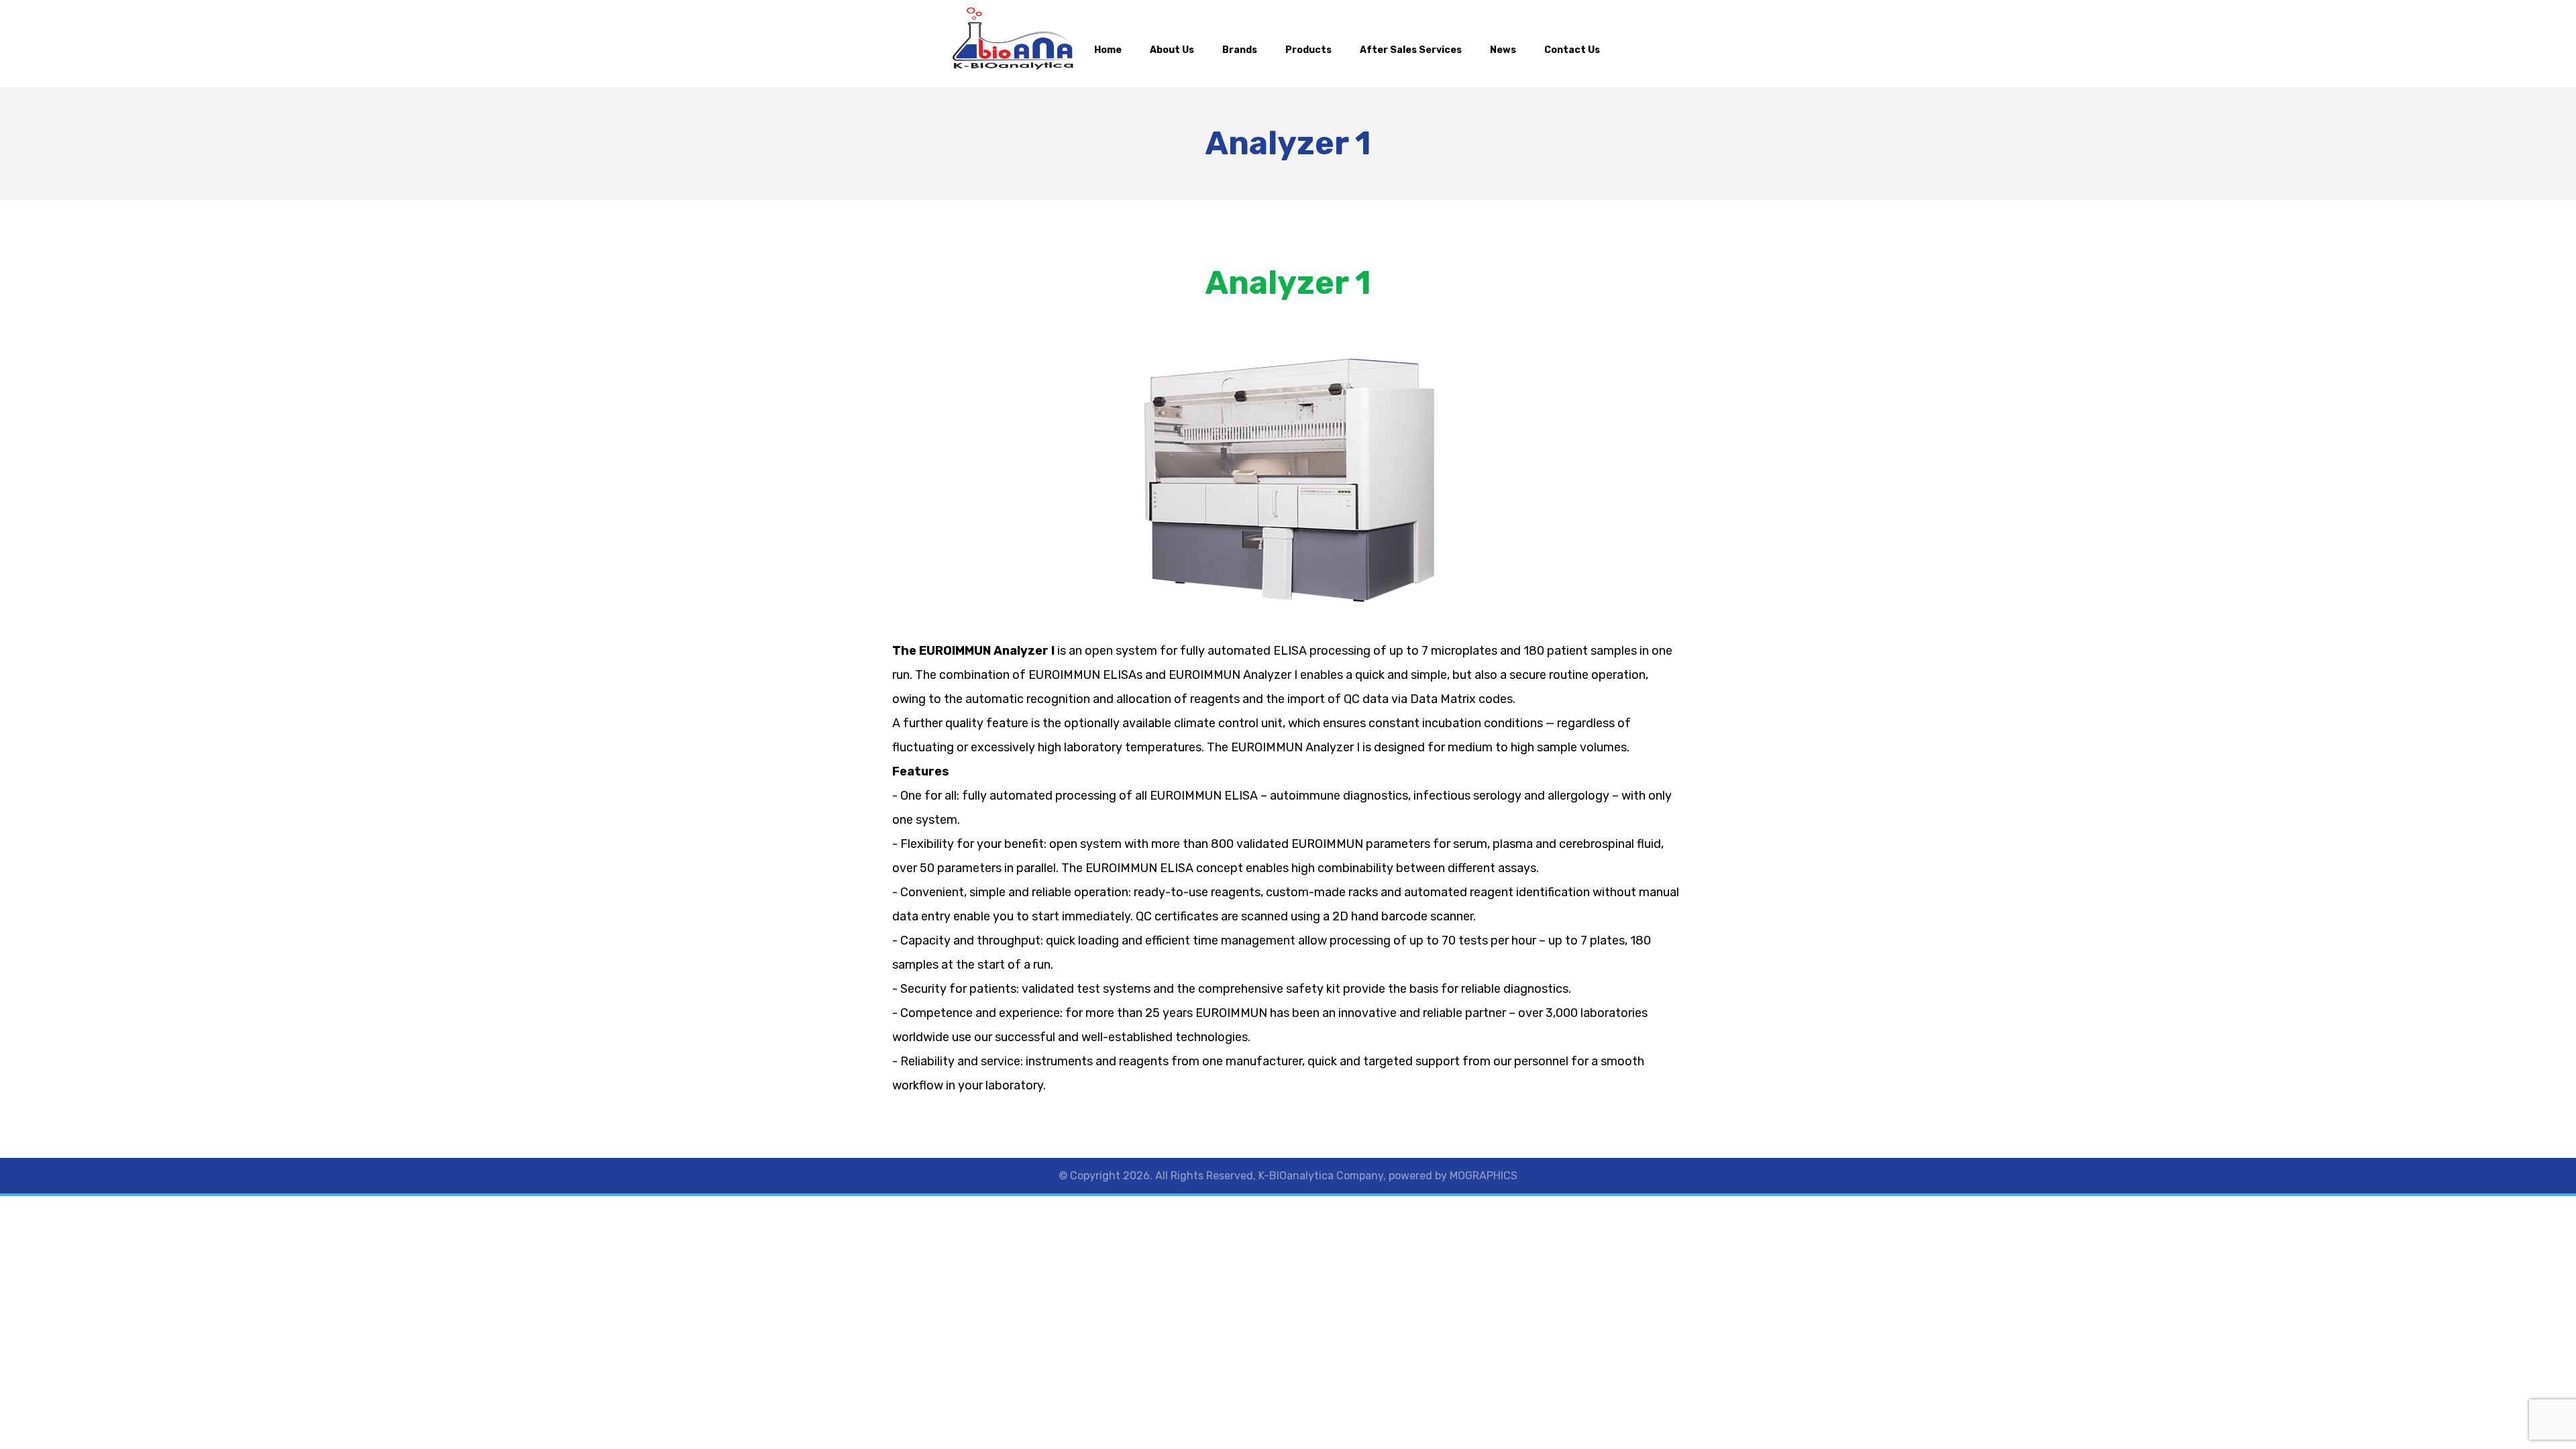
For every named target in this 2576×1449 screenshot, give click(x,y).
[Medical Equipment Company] (1013, 39)
